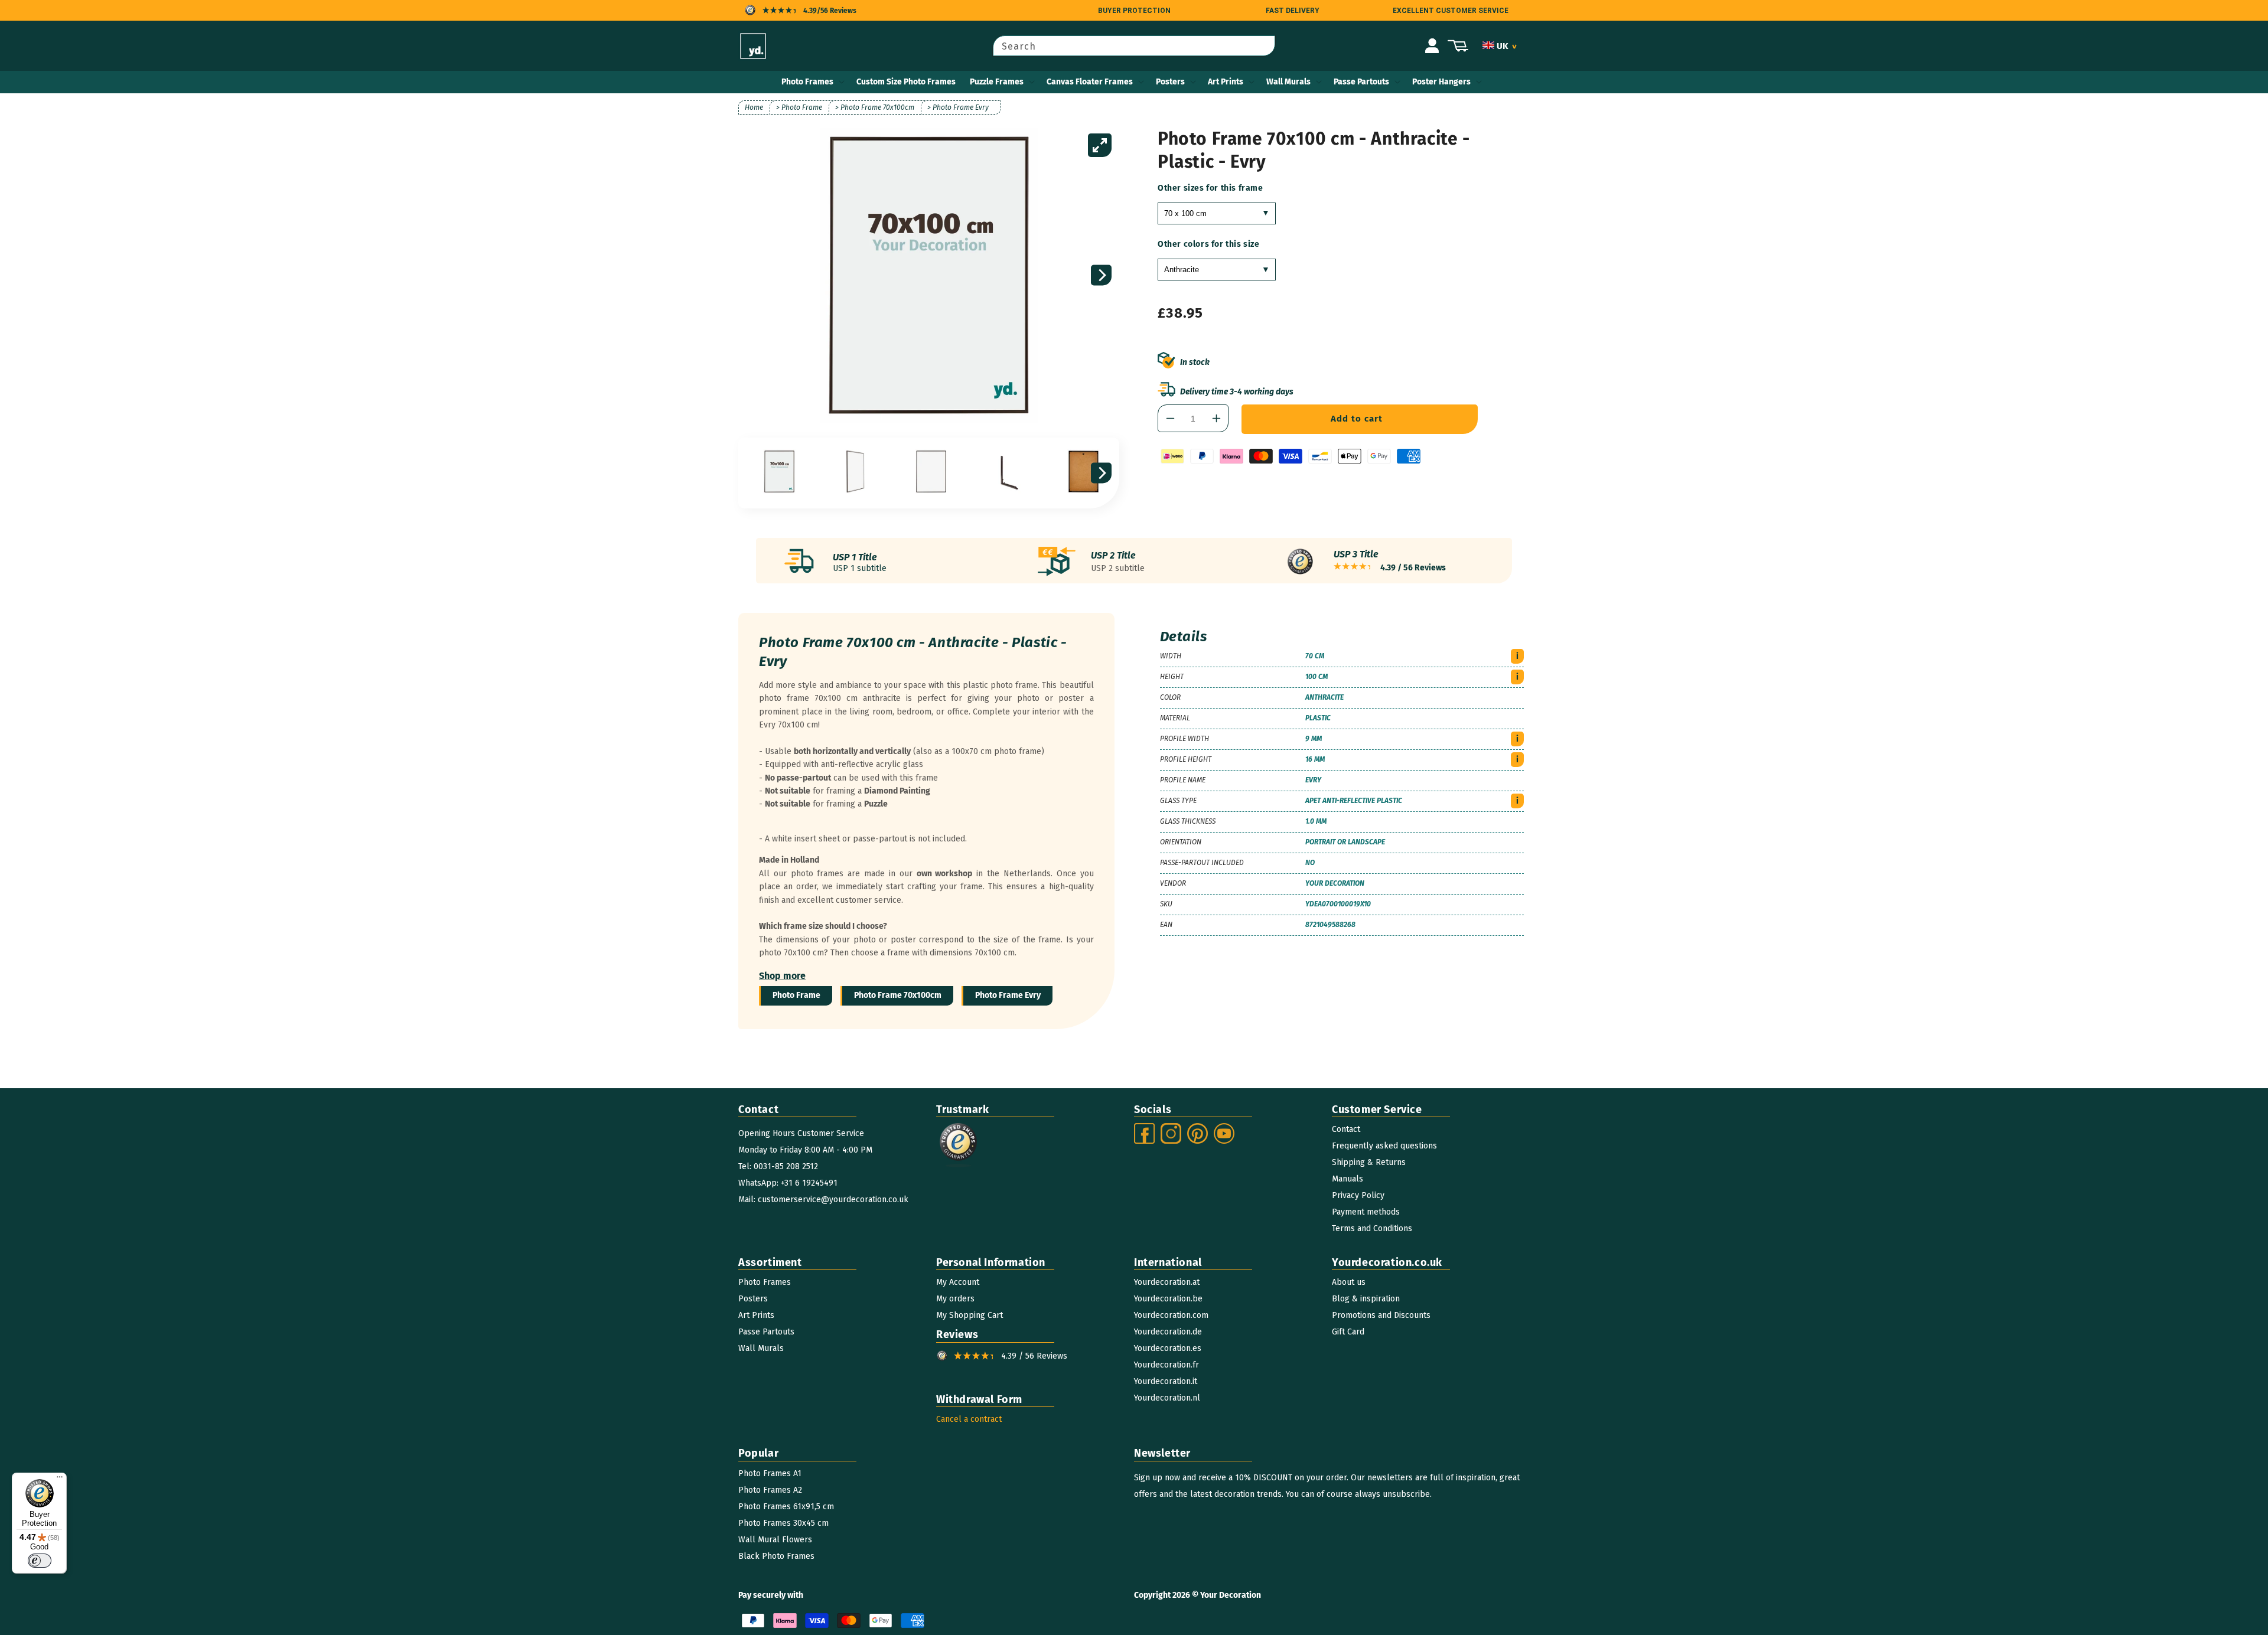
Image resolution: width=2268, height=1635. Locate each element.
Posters (1170, 82)
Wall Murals (1288, 82)
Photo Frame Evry (1008, 995)
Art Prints (1226, 82)
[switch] (40, 1561)
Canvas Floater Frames (1090, 82)
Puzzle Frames (997, 82)
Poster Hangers (1441, 82)
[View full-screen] (1100, 145)
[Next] (1101, 275)
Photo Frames (807, 82)
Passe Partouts (1361, 82)
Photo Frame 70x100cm (898, 995)
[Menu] (60, 1480)
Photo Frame (796, 995)
